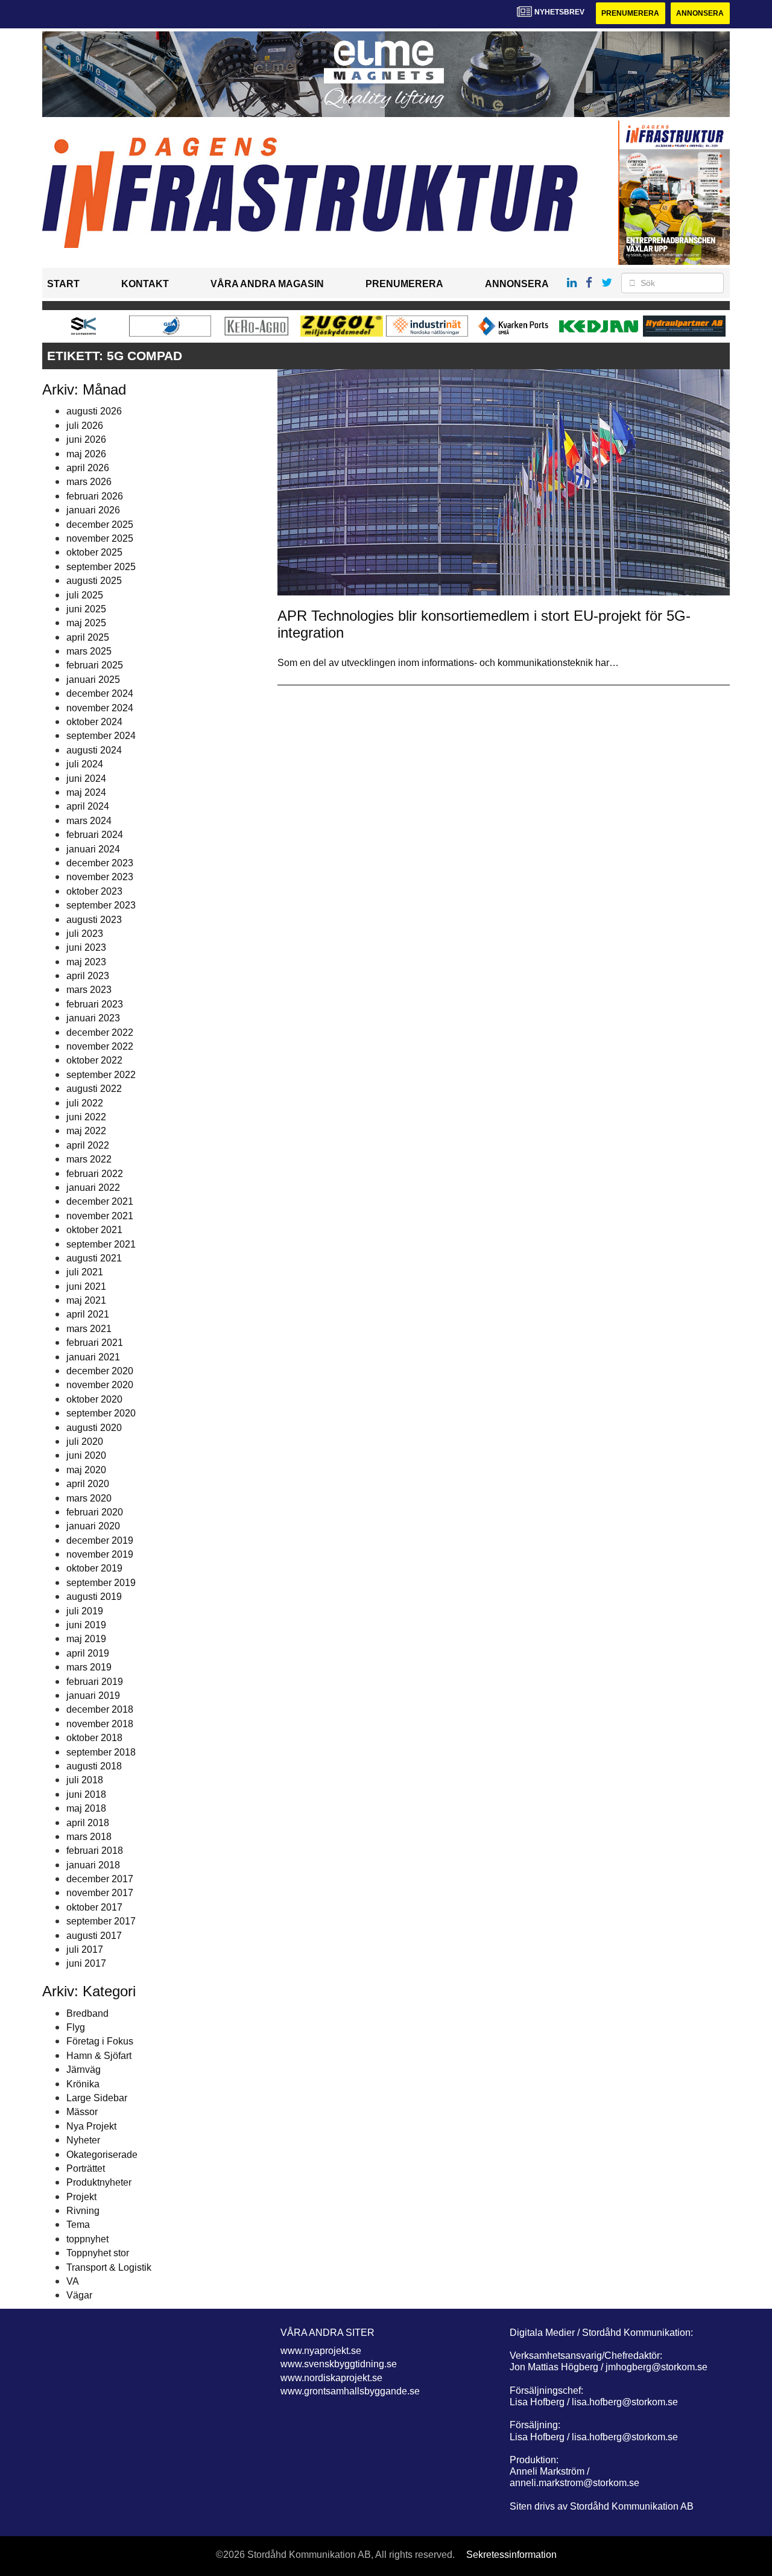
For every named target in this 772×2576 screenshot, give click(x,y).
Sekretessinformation (511, 2555)
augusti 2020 (94, 1428)
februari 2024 (95, 835)
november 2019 (100, 1554)
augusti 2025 (94, 581)
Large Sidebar (97, 2098)
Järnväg (84, 2070)
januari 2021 (93, 1357)
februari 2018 (95, 1851)
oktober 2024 (94, 722)
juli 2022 (85, 1103)
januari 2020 (93, 1526)
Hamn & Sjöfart (99, 2056)
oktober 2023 (94, 891)
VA (73, 2281)
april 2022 (88, 1145)
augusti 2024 (94, 750)
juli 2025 (85, 595)
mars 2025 (89, 651)
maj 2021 (86, 1300)
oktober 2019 (94, 1568)
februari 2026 (95, 496)
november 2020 (100, 1385)
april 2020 (88, 1484)
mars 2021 (89, 1329)
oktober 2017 (94, 1907)
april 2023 (88, 976)
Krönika (83, 2084)
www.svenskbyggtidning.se (339, 2364)
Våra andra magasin (267, 284)
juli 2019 (85, 1611)
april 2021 (88, 1314)
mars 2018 (89, 1837)
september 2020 (101, 1413)
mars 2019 (89, 1667)
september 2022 (101, 1075)
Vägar (79, 2295)
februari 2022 (95, 1174)
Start (63, 284)
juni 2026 (86, 439)
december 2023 (100, 863)
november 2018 (100, 1724)
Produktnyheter (99, 2182)
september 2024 (101, 736)
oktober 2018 (94, 1738)
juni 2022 (86, 1117)
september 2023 (101, 905)
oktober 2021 (94, 1230)
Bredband (87, 2013)
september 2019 (101, 1583)
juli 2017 (85, 1949)
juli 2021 (85, 1272)
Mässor (82, 2112)
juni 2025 (86, 609)
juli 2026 (85, 426)
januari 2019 (93, 1696)
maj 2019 (86, 1639)
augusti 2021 (94, 1258)
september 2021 (101, 1244)
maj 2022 (86, 1131)
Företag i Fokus (100, 2041)
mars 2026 (89, 482)
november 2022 (100, 1046)
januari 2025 (93, 680)
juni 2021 (86, 1286)
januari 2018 (93, 1865)
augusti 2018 (94, 1766)
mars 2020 (89, 1498)
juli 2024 (85, 764)
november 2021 (100, 1216)
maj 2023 (86, 962)
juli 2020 (85, 1442)
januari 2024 (93, 849)
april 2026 (88, 468)
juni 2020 (86, 1455)
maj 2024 (86, 792)
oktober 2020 (94, 1399)
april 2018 (88, 1823)
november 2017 (100, 1893)
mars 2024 (89, 821)
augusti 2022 (94, 1089)
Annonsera (700, 13)
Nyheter (83, 2140)
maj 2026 (86, 454)
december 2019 (100, 1540)
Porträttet (86, 2168)
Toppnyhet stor (98, 2253)
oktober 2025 (94, 552)
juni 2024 (86, 779)
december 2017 (100, 1879)
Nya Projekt (91, 2126)
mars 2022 (89, 1159)
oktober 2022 (94, 1060)
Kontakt (145, 284)
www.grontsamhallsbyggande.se (350, 2391)
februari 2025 (95, 665)
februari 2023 (95, 1004)
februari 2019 (95, 1682)
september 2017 (101, 1921)
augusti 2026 (94, 411)
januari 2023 (93, 1018)
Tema (78, 2225)
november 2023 (100, 877)
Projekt (81, 2197)
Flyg (76, 2027)
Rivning (83, 2211)
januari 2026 (93, 510)
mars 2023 (89, 990)
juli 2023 (85, 934)
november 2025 (100, 538)
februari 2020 (95, 1512)
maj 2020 (86, 1470)
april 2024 (88, 806)
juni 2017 (86, 1963)
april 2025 (88, 637)
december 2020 (100, 1371)
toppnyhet (87, 2239)
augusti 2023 (94, 920)
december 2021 (100, 1201)
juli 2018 (85, 1780)
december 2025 (100, 525)
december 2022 (100, 1033)
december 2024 (100, 693)
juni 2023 (86, 947)
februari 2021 (95, 1343)
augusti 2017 (94, 1936)
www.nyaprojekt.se (321, 2351)
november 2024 (100, 708)
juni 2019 (86, 1625)
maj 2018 (86, 1808)
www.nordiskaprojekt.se (331, 2378)
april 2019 (88, 1653)
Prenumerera (630, 13)
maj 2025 (86, 623)
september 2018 (101, 1752)
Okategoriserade (102, 2155)
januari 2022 (93, 1188)
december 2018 (100, 1709)
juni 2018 (86, 1794)
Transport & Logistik (109, 2267)
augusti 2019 (94, 1597)
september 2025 (101, 567)
